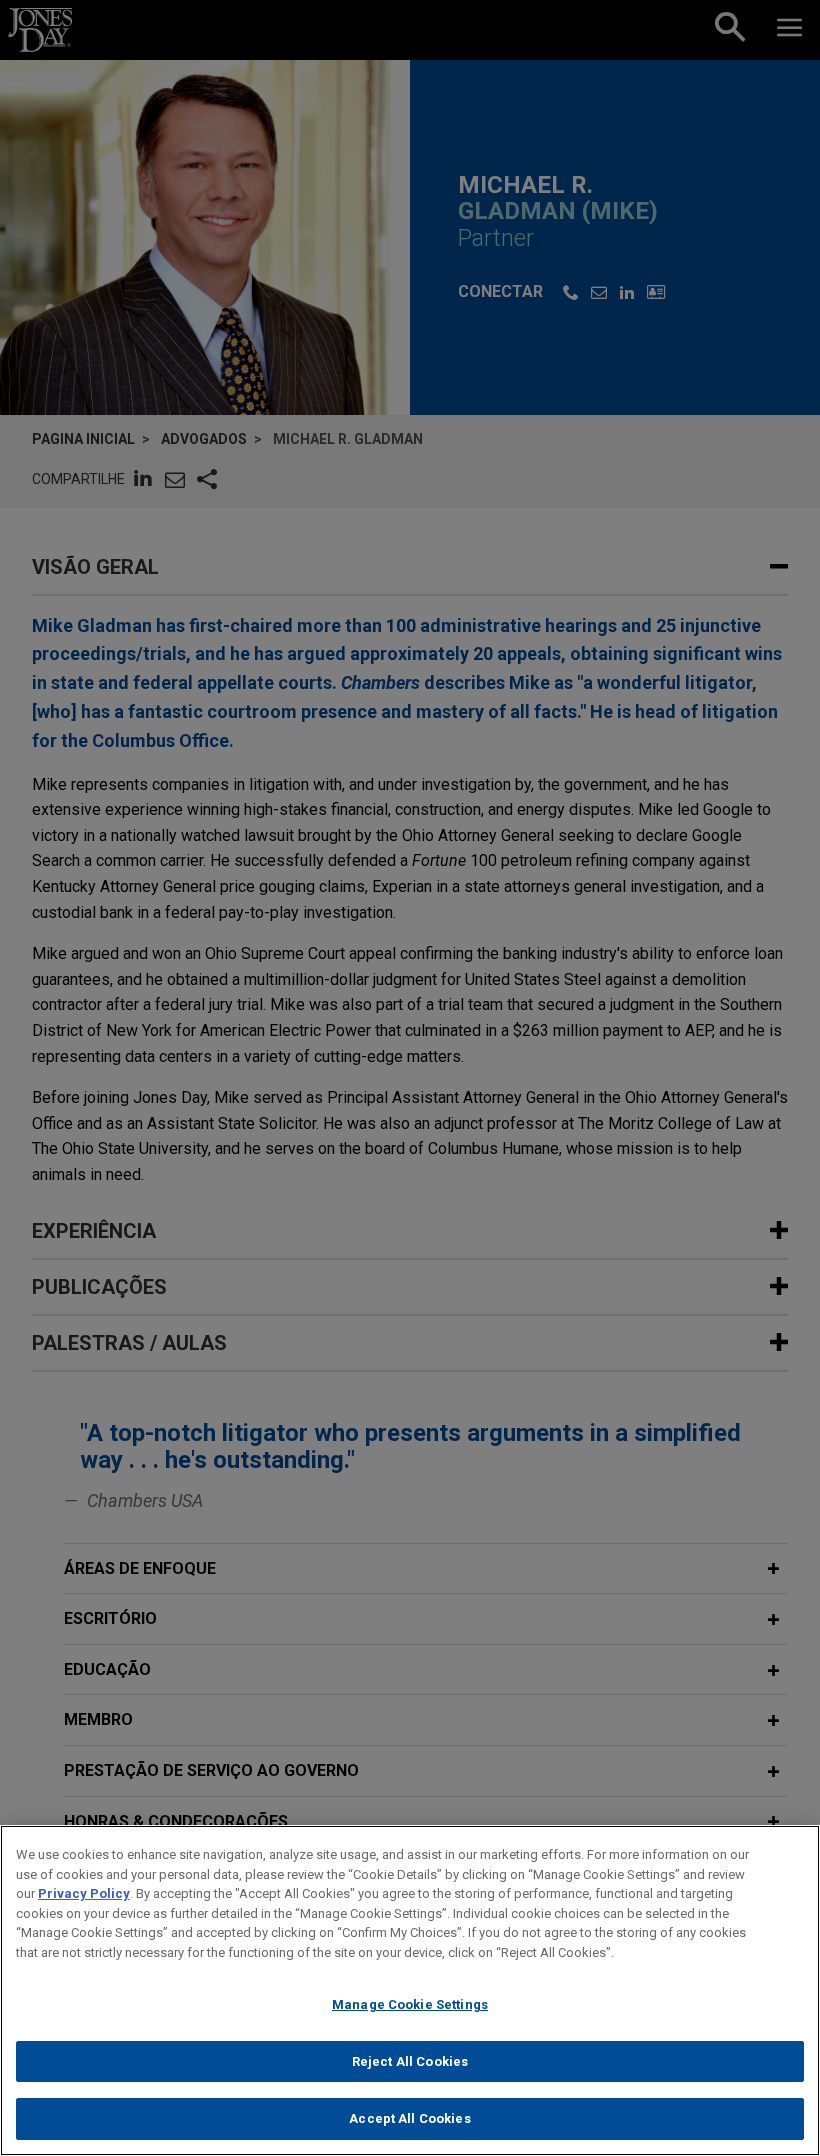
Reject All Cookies (410, 2061)
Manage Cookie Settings (410, 2004)
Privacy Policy (84, 1893)
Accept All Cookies (409, 2118)
